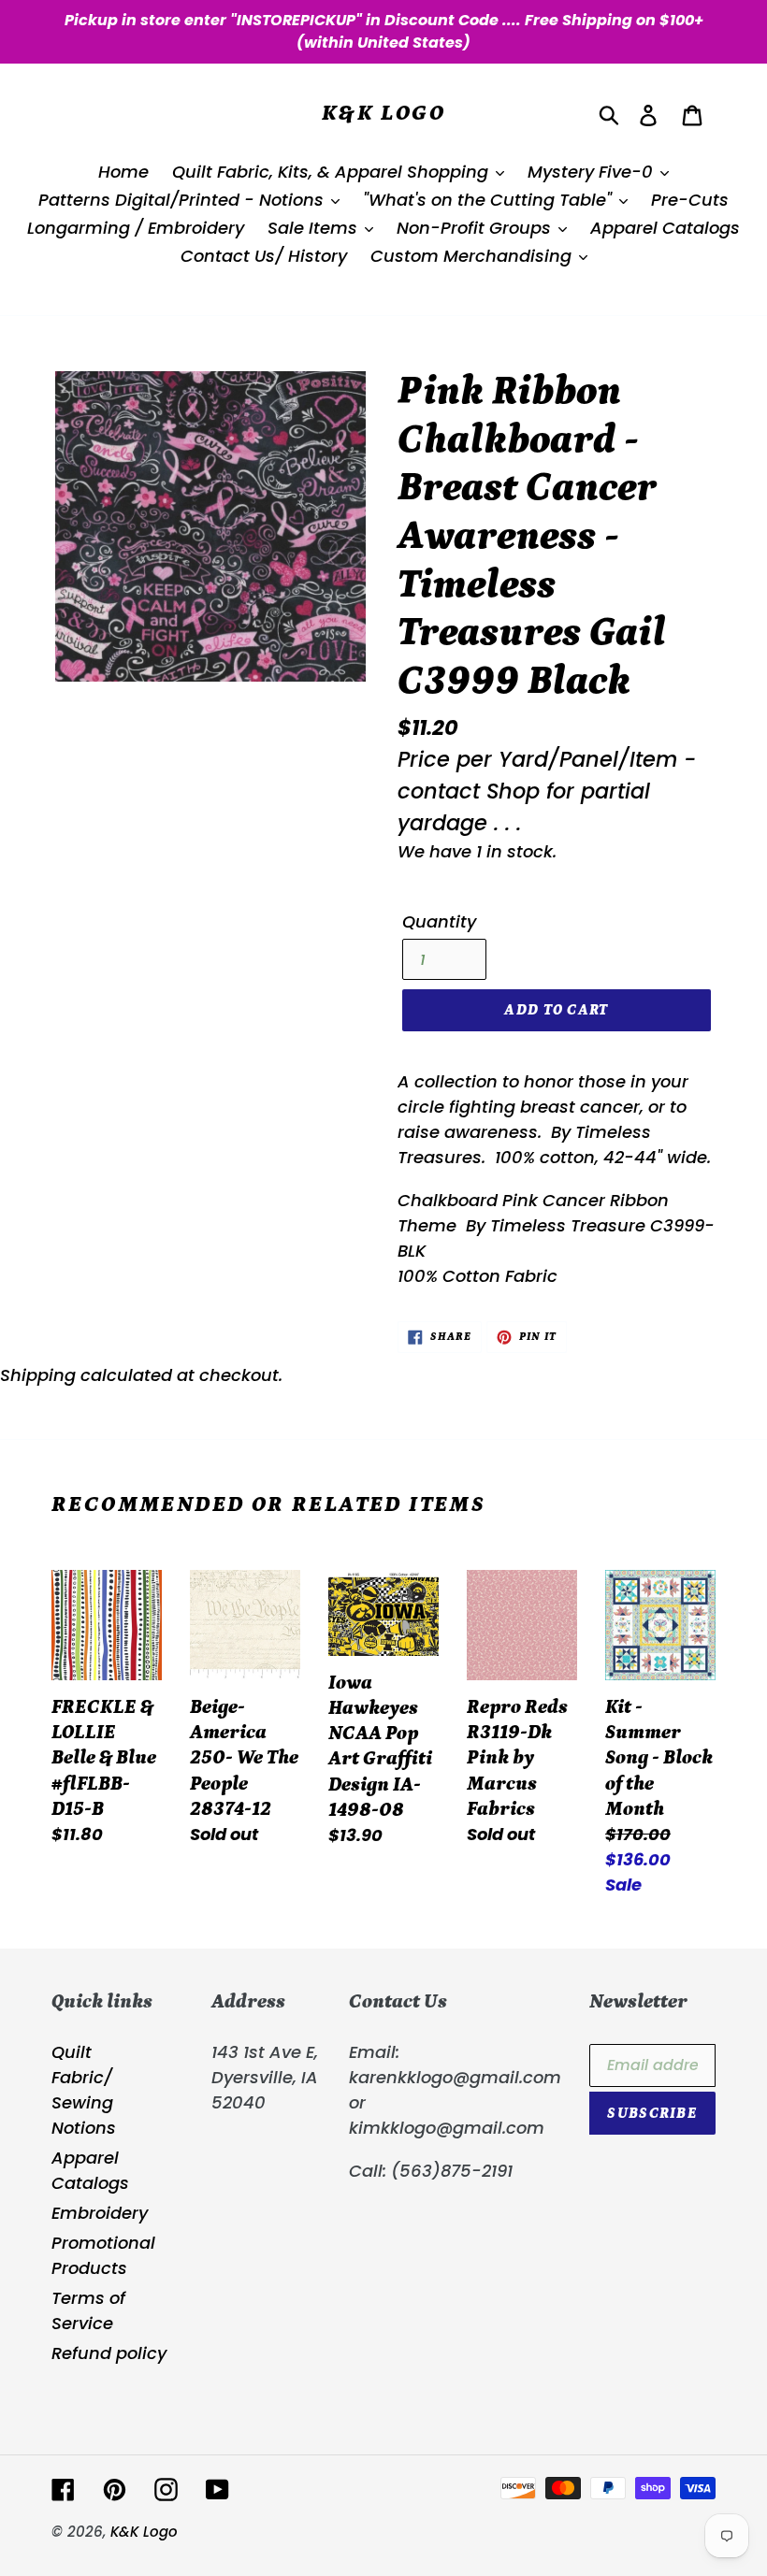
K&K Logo (383, 113)
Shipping (38, 1375)
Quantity (439, 921)
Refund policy (109, 2353)
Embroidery (100, 2213)
